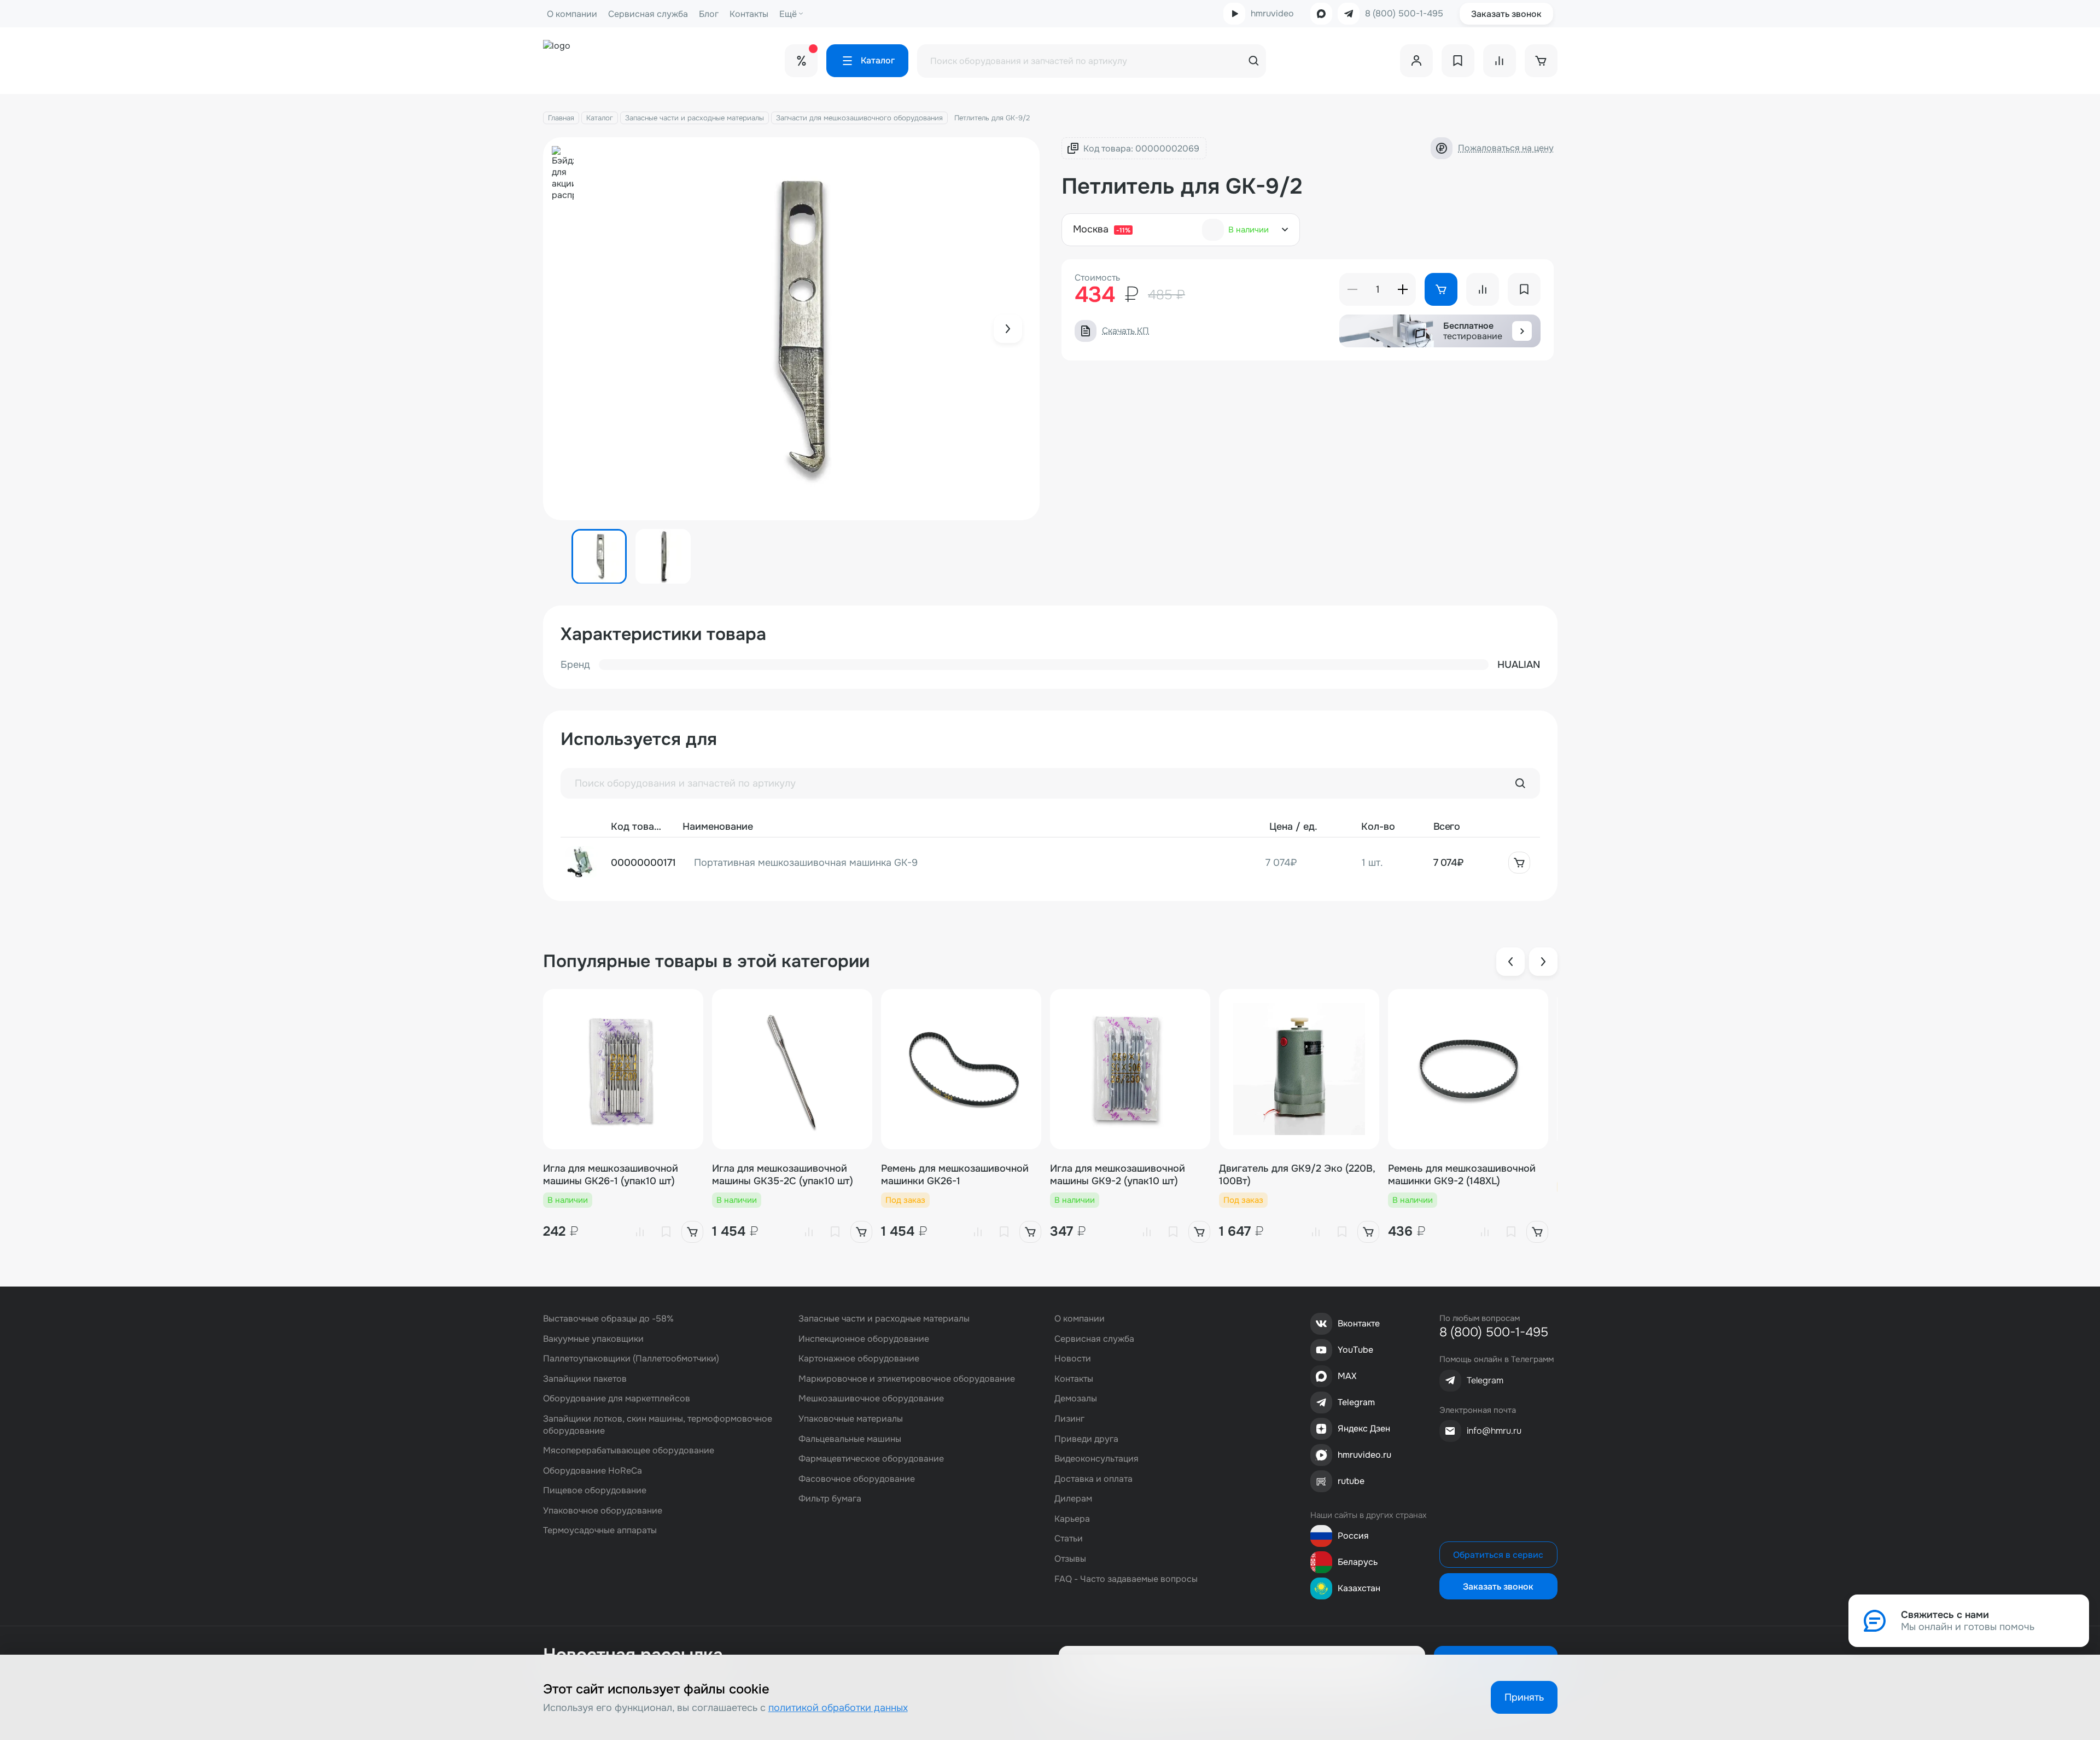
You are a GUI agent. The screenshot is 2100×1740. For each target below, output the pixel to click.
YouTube (1355, 1350)
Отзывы (1070, 1559)
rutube (1351, 1481)
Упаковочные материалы (851, 1419)
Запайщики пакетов (585, 1379)
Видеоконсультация (1096, 1459)
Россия (1353, 1536)
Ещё (788, 14)
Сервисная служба (648, 14)
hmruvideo (1272, 13)
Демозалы (1076, 1398)
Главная (561, 118)
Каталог (600, 118)
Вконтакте (1359, 1323)
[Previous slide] (1510, 962)
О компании (572, 14)
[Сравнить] (640, 1232)
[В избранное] (666, 1232)
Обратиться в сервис (1498, 1555)
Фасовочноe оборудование (857, 1479)
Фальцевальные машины (850, 1439)
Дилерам (1073, 1499)
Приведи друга (1086, 1439)
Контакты (749, 14)
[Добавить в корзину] (1519, 863)
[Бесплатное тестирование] (1522, 331)
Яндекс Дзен (1364, 1428)
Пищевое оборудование (595, 1490)
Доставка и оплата (1093, 1479)
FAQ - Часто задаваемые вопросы (1126, 1579)
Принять (1524, 1697)
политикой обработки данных (838, 1708)
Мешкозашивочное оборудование (871, 1398)
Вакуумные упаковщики (593, 1339)
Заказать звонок (1506, 14)
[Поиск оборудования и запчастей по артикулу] (1520, 783)
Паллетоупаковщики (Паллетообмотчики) (631, 1358)
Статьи (1069, 1538)
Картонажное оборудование (859, 1358)
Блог (709, 14)
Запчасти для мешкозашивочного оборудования (859, 118)
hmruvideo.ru (1364, 1455)
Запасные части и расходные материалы (695, 118)
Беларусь (1358, 1562)
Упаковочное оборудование (603, 1511)
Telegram (1356, 1402)
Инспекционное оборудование (864, 1339)
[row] (1050, 863)
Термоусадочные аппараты (600, 1530)
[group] (792, 329)
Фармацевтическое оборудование (871, 1459)
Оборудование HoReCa (593, 1471)
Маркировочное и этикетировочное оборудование (907, 1379)
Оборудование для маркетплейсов (617, 1398)
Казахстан (1359, 1588)
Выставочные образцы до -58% (608, 1319)
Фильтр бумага (830, 1499)
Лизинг (1069, 1419)
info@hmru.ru (1494, 1431)
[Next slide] (1008, 329)
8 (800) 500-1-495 (1404, 14)
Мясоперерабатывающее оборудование (629, 1450)
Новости (1073, 1358)
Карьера (1072, 1519)
